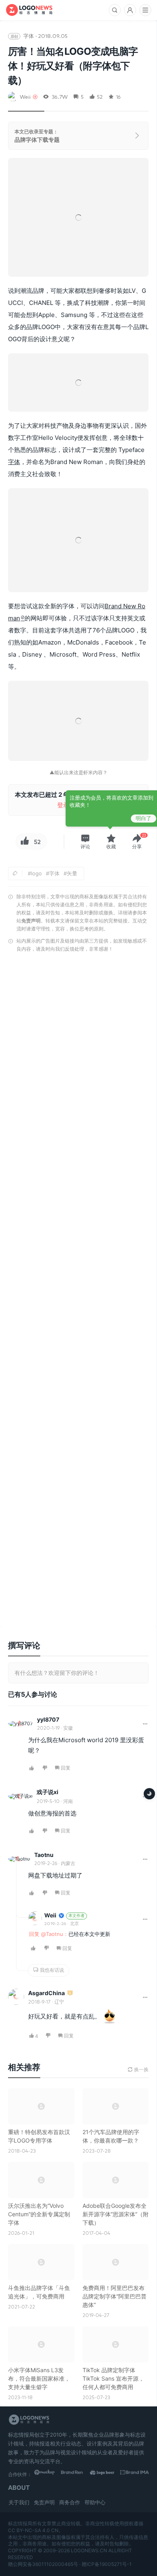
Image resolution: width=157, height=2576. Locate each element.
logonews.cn (89, 2550)
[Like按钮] (24, 841)
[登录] (130, 10)
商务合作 (70, 2502)
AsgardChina (46, 1993)
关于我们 (19, 2502)
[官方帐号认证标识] (61, 1916)
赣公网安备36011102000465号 (43, 2564)
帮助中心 (95, 2502)
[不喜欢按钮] (45, 1768)
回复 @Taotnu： (49, 1934)
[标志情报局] (29, 10)
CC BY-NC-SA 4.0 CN (33, 2530)
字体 (29, 36)
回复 (66, 1768)
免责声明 (31, 921)
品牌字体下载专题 (37, 140)
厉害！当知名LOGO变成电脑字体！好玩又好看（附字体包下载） (73, 66)
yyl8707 (48, 1719)
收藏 (111, 847)
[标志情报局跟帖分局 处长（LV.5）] (70, 1993)
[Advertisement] (78, 1292)
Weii (25, 96)
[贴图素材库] (49, 2474)
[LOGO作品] (106, 2474)
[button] (85, 842)
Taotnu (44, 1855)
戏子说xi (48, 1792)
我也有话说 (51, 1970)
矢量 (72, 873)
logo (36, 873)
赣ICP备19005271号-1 (107, 2564)
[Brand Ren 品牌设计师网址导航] (77, 2474)
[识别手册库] (135, 2474)
